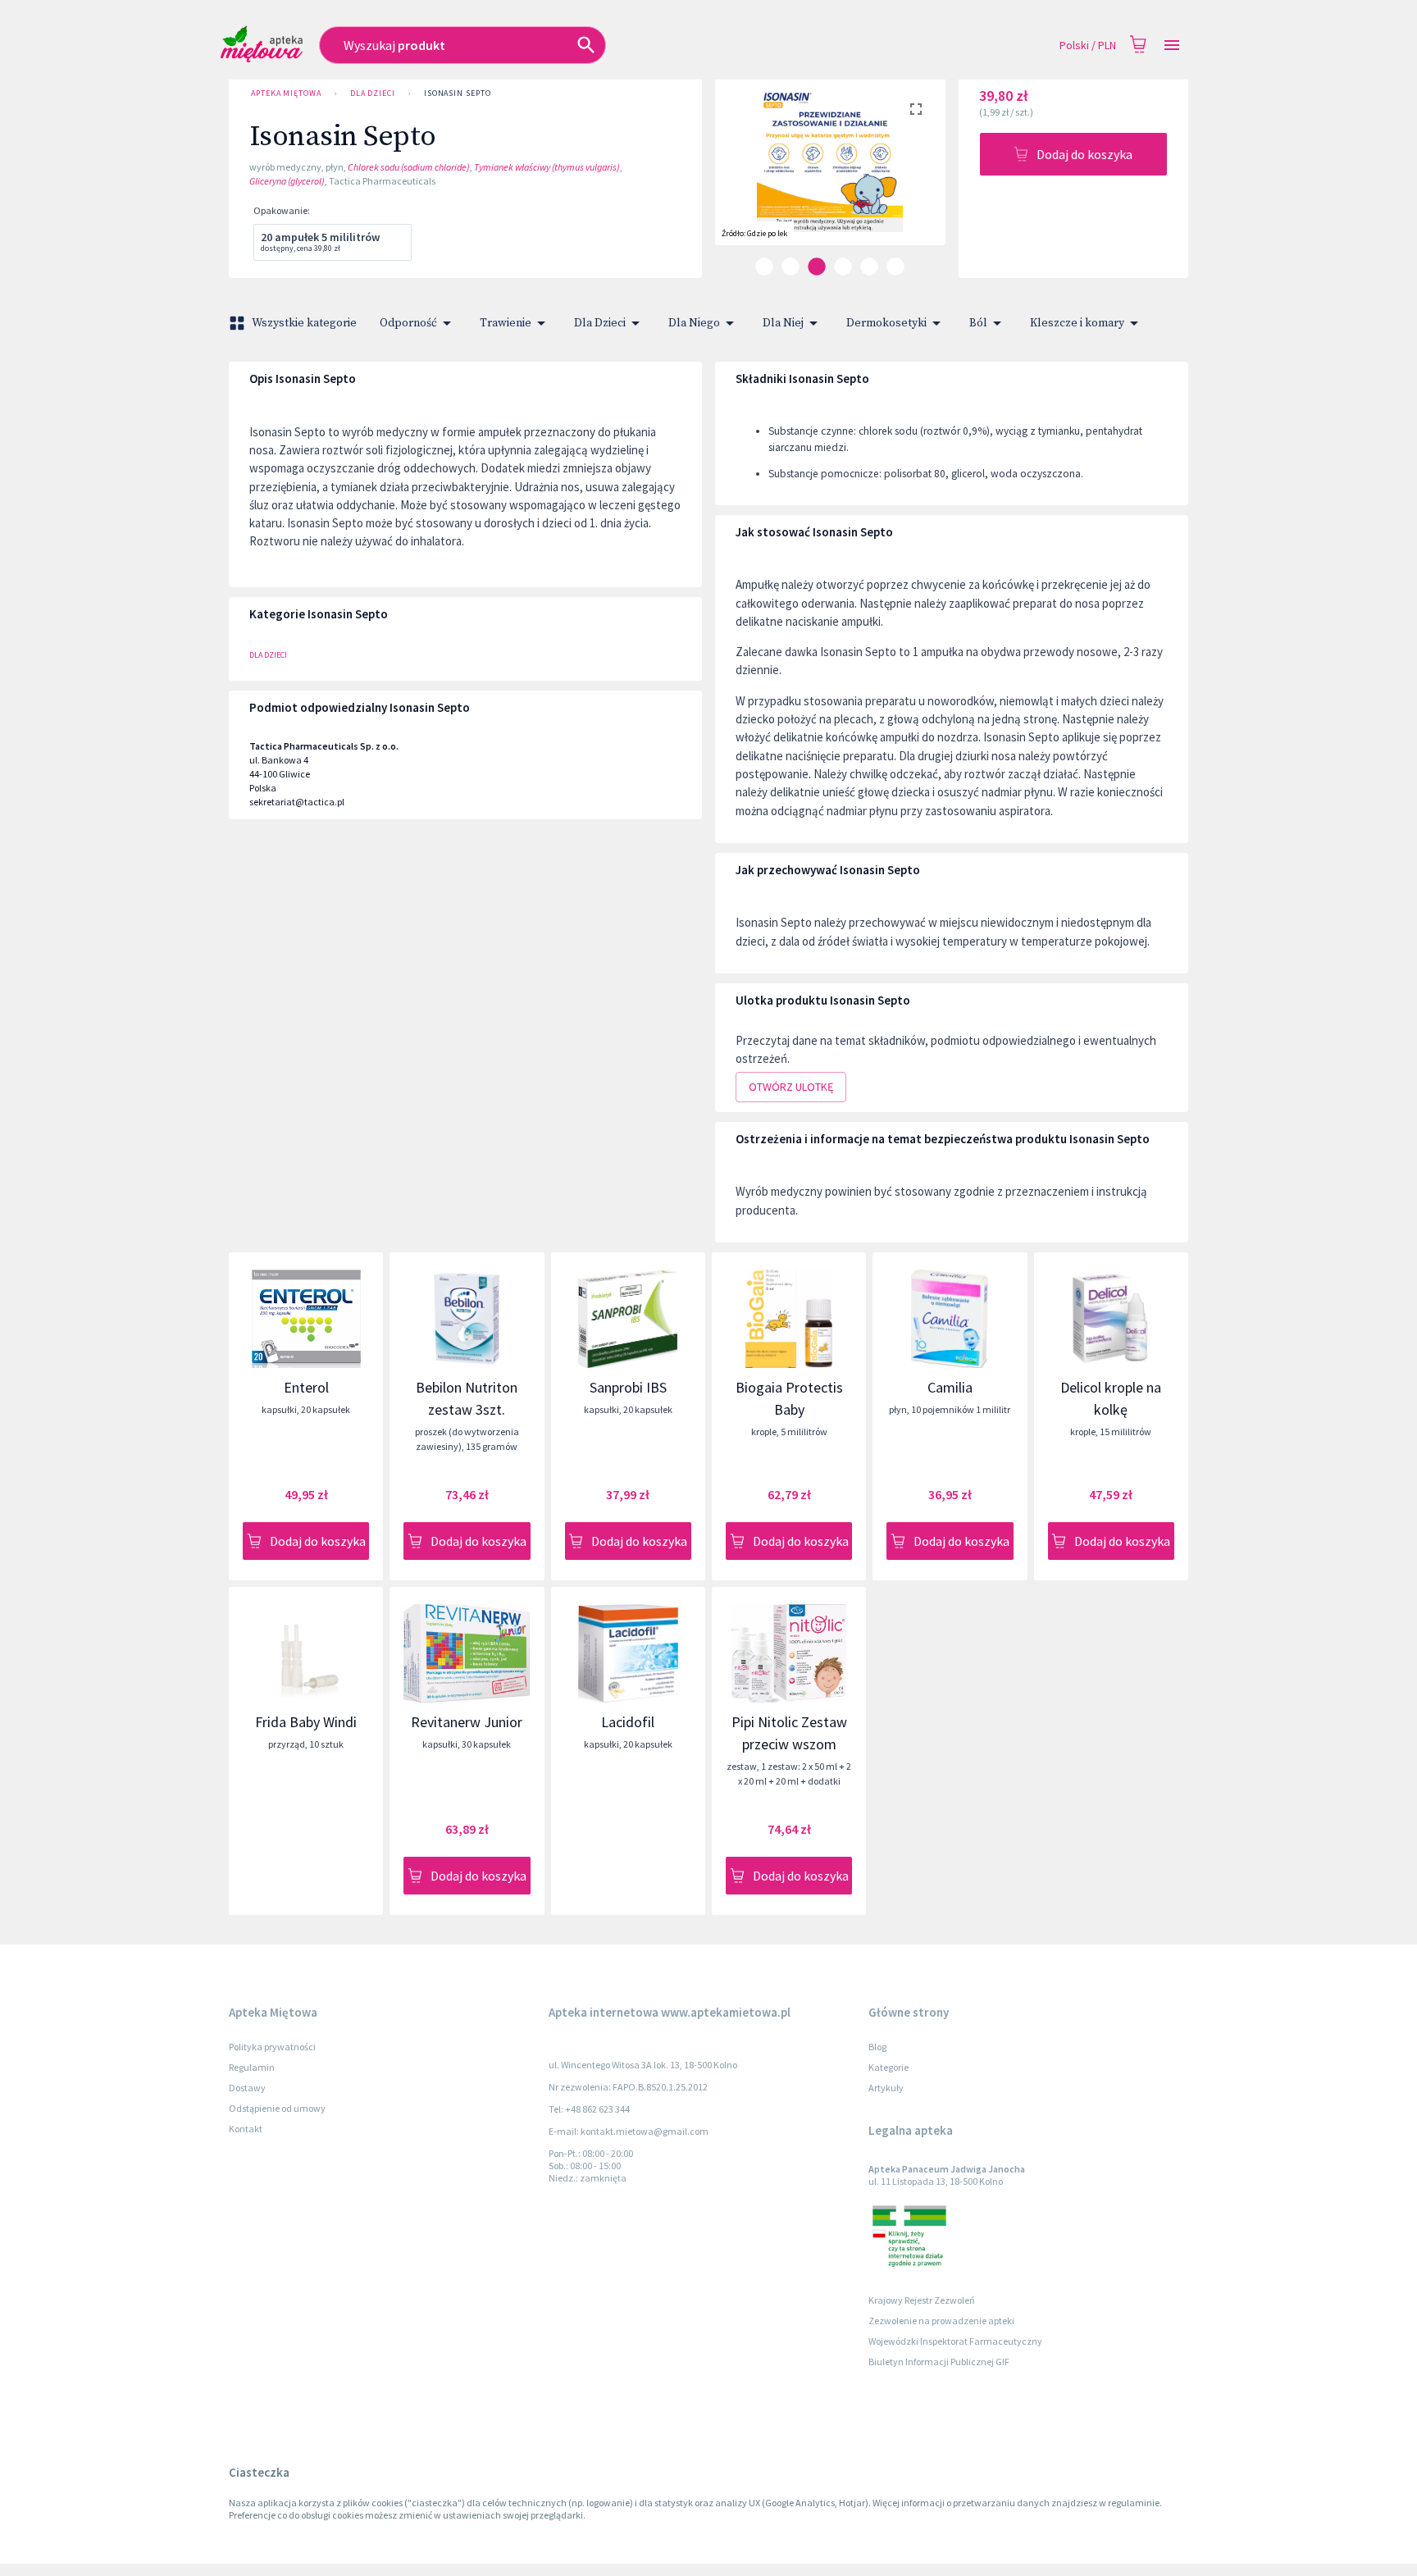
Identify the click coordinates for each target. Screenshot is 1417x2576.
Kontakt (246, 2129)
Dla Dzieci (373, 93)
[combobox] (560, 45)
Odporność (408, 323)
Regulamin (252, 2067)
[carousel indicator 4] (843, 267)
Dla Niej (783, 323)
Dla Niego (694, 323)
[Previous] (740, 176)
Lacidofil (628, 1722)
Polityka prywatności (272, 2047)
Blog (877, 2047)
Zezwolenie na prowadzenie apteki (941, 2321)
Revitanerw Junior (467, 1722)
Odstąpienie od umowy (277, 2108)
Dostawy (247, 2088)
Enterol (306, 1387)
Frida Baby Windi (306, 1722)
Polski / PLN (1088, 45)
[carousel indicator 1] (764, 267)
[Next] (921, 176)
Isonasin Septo (458, 93)
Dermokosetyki (886, 323)
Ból (978, 323)
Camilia (950, 1387)
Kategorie (888, 2067)
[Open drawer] (1172, 46)
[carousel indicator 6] (895, 267)
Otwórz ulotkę (791, 1087)
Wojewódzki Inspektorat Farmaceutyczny (955, 2341)
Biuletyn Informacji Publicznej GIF (939, 2362)
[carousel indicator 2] (791, 267)
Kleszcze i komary (1077, 323)
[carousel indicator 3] (817, 267)
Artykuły (886, 2088)
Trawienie (506, 323)
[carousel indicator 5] (869, 267)
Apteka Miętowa (286, 93)
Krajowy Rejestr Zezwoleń (922, 2300)
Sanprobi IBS (628, 1387)
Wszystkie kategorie (304, 323)
